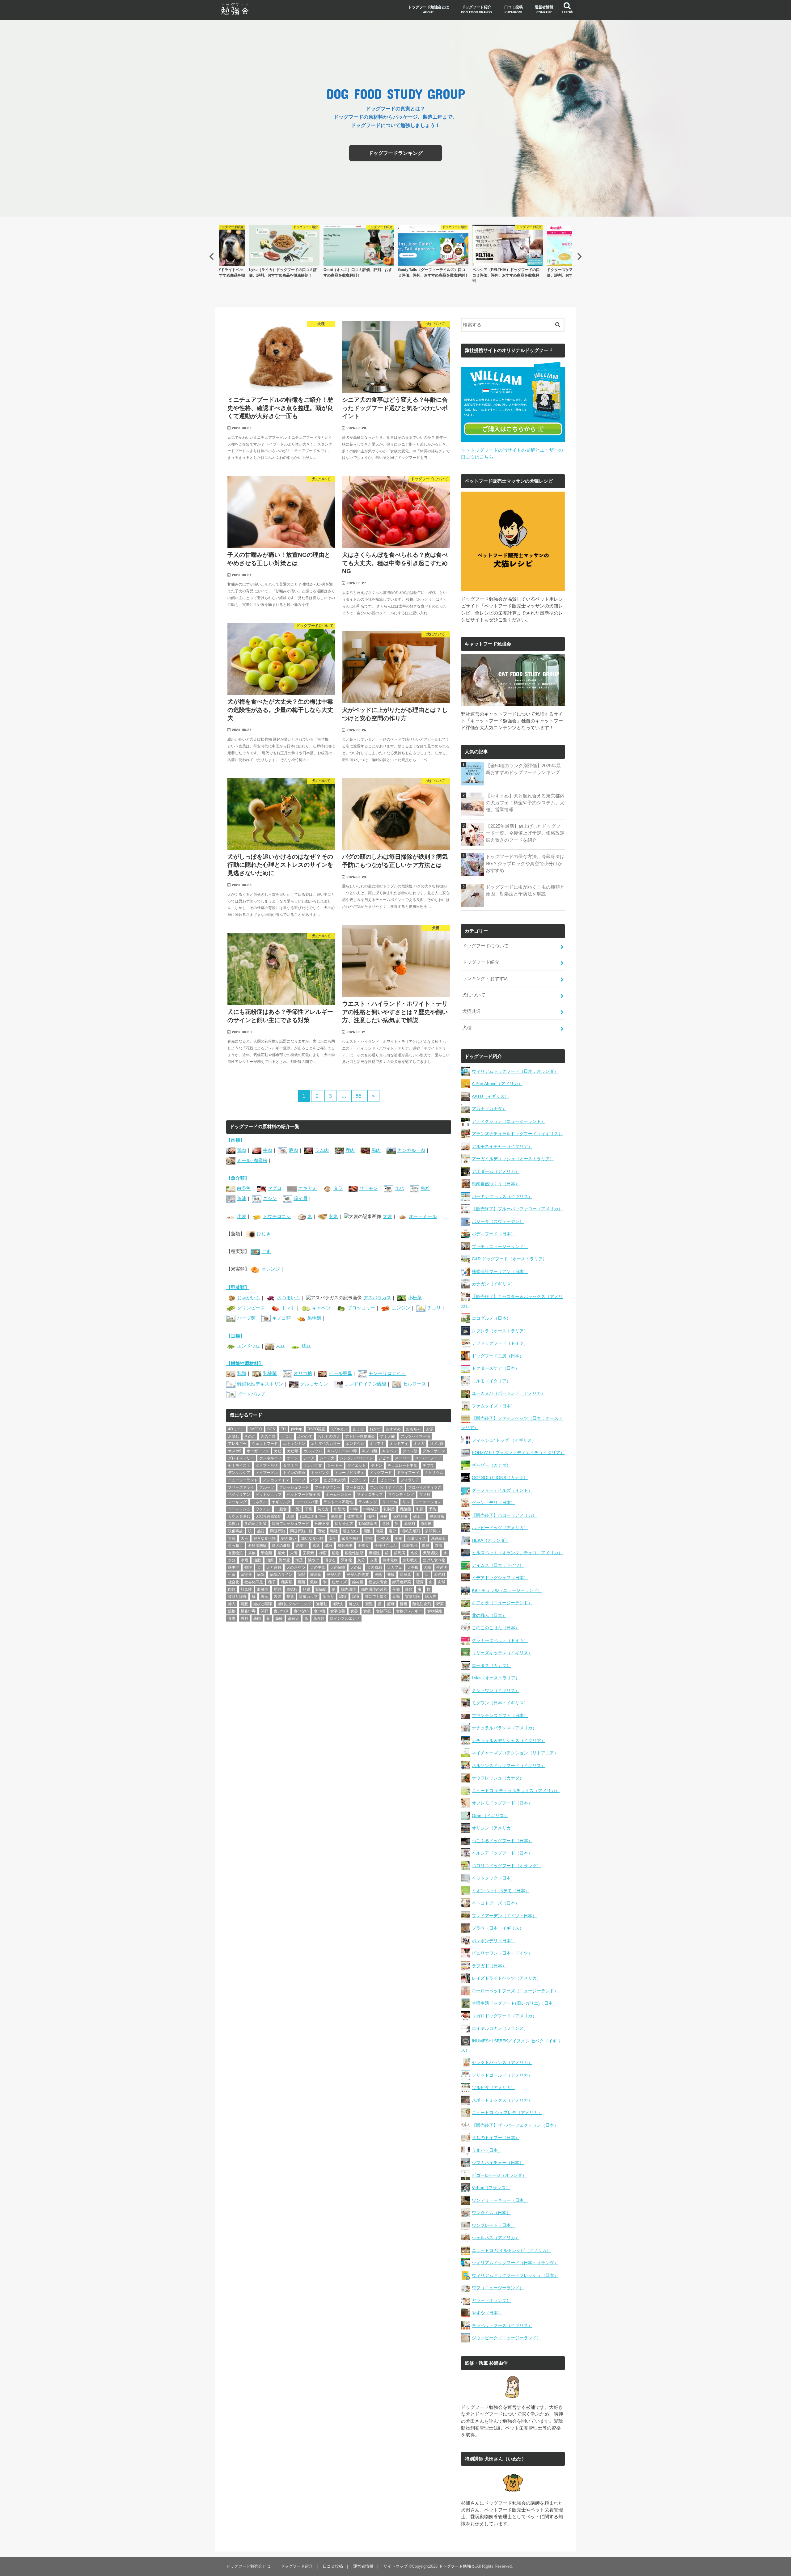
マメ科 (425, 1495)
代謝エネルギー (313, 1516)
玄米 (333, 1216)
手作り (363, 1546)
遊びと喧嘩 (263, 1604)
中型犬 (340, 1509)
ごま (266, 1251)
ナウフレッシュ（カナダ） (498, 1778)
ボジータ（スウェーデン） (498, 1221)
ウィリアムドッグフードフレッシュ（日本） (515, 2275)
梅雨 (323, 1553)
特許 (248, 1567)
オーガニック (258, 1451)
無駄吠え (410, 1560)
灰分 (361, 1560)
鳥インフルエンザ (345, 1618)
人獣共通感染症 (269, 1516)
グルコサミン (314, 1384)
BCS (271, 1429)
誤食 (356, 1597)
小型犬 (384, 1538)
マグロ (275, 1188)
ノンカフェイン (276, 1480)
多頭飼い (433, 1531)
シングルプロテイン (357, 1458)
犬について (474, 995)
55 (359, 1096)
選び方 (354, 1604)
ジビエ (384, 1458)
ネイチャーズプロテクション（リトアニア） (515, 1753)
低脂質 (336, 1516)
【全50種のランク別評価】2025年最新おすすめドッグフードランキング (523, 769)
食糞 (232, 1618)
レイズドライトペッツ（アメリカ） (506, 1978)
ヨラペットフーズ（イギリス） (502, 2325)
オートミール (423, 1216)
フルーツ (267, 1487)
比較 (414, 1553)
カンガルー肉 (411, 1150)
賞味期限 (412, 1597)
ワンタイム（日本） (491, 2213)
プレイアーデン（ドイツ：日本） (504, 1916)
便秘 (384, 1516)
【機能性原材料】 (245, 1364)
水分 (232, 1560)
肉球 (442, 1582)
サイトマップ (395, 2566)
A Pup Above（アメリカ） (497, 1084)
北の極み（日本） (489, 1615)
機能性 (374, 1553)
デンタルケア (239, 1473)
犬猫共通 (472, 1011)
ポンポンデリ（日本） (493, 1941)
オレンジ (271, 1269)
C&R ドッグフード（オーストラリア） (509, 1259)
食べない (301, 1611)
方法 (438, 1546)
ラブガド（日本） (489, 1966)
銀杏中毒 (248, 1611)
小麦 (242, 1216)
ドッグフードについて (485, 946)
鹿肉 (350, 1150)
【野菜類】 (238, 1288)
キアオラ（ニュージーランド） (502, 1603)
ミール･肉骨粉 (252, 1161)
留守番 (246, 1575)
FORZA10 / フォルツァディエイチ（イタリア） (518, 1453)
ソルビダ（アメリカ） (493, 2087)
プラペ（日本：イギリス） (498, 1928)
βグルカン (339, 1429)
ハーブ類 (246, 1318)
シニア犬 (327, 1458)
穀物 (314, 1582)
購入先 (431, 1597)
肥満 (277, 1589)
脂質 (307, 1589)
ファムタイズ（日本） (493, 1406)
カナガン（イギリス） (493, 1284)
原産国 (426, 1524)
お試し (234, 1436)
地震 (380, 1531)
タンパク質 (313, 1466)
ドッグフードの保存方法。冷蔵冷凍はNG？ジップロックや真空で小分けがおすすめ (525, 863)
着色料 (440, 1575)
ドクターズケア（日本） (496, 1368)
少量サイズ (417, 1538)
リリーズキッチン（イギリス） (502, 1653)
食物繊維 (435, 1611)
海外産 (285, 1560)
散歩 (426, 1546)
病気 (261, 1575)
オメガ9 (235, 1451)
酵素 (404, 1604)
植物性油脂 (354, 1553)
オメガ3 (437, 1444)
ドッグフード (381, 1473)
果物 (252, 1553)
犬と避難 (274, 1567)
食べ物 (319, 1611)
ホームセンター (339, 1495)
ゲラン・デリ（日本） (493, 1503)
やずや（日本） (487, 2313)
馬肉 (376, 1150)
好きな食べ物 (264, 1538)
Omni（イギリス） (490, 1816)
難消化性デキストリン (260, 1384)
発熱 (378, 1575)
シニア (309, 1458)
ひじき (264, 1234)
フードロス (355, 1487)
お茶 (430, 1429)
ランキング (368, 1502)
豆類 (396, 1597)
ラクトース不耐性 (338, 1502)
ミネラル (259, 1502)
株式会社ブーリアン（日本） (500, 1271)
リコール (390, 1502)
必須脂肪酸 (257, 1546)
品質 (261, 1531)
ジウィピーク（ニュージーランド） (506, 2338)
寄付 (369, 1538)
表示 (264, 1597)
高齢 (279, 1618)
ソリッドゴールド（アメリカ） (502, 2075)
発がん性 (334, 1575)
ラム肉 (322, 1150)
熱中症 (234, 1567)
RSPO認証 (316, 1429)
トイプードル (267, 1473)
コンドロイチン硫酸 (365, 1384)
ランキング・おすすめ (485, 979)
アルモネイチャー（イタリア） (502, 1146)
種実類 (287, 1582)
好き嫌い (289, 1538)
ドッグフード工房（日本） (498, 1356)
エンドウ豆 (249, 1346)
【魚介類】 (238, 1178)
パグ (315, 1480)
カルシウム (313, 1451)
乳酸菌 (270, 1373)
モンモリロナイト (387, 1373)
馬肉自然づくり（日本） (496, 1184)
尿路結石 (438, 1538)
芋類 (396, 1589)
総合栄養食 (378, 1582)
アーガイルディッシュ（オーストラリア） (513, 1159)
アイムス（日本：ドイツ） (498, 1565)
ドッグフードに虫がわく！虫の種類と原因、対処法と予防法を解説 (525, 890)
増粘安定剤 (411, 1531)
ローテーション (428, 1502)
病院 (301, 1575)
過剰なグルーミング (294, 1604)
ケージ (292, 1458)
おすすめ (393, 1429)
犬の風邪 (374, 1567)
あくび (358, 1429)
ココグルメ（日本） (491, 1318)
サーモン (369, 1188)
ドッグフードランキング (395, 153)
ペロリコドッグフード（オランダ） (506, 1866)
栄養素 (308, 1553)
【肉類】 (235, 1140)
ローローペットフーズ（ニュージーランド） (515, 1991)
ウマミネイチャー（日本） (498, 2163)
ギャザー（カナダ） (491, 1465)
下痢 (309, 1509)
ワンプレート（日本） (493, 2225)
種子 (272, 1582)
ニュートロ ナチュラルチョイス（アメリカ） (516, 1791)
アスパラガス (377, 1298)
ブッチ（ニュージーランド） (500, 1246)
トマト (288, 1308)
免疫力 (234, 1524)
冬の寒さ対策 (256, 1524)
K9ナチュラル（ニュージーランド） (507, 1590)
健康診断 (437, 1516)
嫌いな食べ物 (312, 1538)
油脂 (257, 1560)
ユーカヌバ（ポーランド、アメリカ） (509, 1393)
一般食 (281, 1509)
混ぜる (330, 1560)
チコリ (434, 1308)
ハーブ (300, 1480)
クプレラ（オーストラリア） (500, 1331)
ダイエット (357, 1466)
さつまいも (288, 1298)
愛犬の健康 (281, 1546)
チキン (377, 1466)
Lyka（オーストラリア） (496, 1678)
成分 (329, 1546)
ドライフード (408, 1473)
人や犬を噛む (239, 1516)
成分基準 (345, 1546)
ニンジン (401, 1308)
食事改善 (338, 1611)
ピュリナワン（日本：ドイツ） (502, 1953)
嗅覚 (321, 1531)
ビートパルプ (251, 1394)
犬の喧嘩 (338, 1567)
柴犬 (281, 1553)
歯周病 (400, 1553)
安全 (332, 1538)
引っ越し (235, 1546)
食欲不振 (383, 1611)
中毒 (354, 1509)
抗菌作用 (409, 1546)
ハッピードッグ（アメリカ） (500, 1528)
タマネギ (290, 1466)
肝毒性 (246, 1589)
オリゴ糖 (303, 1373)
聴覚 (420, 1582)
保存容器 (400, 1516)
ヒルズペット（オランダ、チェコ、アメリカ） (517, 1553)
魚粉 (425, 1188)
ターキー (335, 1466)
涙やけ (314, 1560)
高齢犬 (294, 1618)
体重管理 (355, 1516)
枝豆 (306, 1346)
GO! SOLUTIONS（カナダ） (500, 1478)
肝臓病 (263, 1589)
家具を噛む (351, 1538)
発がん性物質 (358, 1575)
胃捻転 (292, 1589)
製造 (277, 1597)
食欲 (367, 1611)
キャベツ (321, 1308)
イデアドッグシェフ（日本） (500, 1578)
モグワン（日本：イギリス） (500, 1703)
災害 (374, 1560)
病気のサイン (281, 1575)
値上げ (419, 1516)
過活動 (322, 1604)
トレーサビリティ (349, 1473)
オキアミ (307, 1188)
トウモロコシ (277, 1216)
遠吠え (338, 1604)
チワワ (428, 1466)
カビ (278, 1451)
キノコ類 (281, 1318)
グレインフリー (241, 1458)
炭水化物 (390, 1560)
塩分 (392, 1531)
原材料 (410, 1524)
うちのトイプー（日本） (496, 2138)
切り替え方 (344, 1524)
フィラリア (410, 1480)
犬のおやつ (296, 1567)
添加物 (347, 1560)
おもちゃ (413, 1429)
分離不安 (322, 1524)
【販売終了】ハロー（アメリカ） (504, 1515)
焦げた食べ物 (434, 1560)
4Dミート (236, 1429)
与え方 (323, 1509)
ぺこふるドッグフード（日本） (502, 1841)
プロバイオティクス (425, 1487)
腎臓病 (321, 1589)
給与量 (358, 1582)
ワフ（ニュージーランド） (498, 2288)
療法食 (316, 1575)
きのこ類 (268, 1436)
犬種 (427, 1567)
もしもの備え (329, 1436)
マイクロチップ (370, 1495)
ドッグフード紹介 (476, 9)
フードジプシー (328, 1487)
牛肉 (268, 1150)
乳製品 (389, 1509)
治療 (270, 1560)
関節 (264, 1611)
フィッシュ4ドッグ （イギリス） (504, 1440)
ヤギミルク (281, 1502)
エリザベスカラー (326, 1444)
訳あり (328, 1597)
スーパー (402, 1458)
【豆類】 (235, 1336)
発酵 (391, 1575)
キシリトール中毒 (342, 1451)
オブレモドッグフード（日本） (502, 1803)
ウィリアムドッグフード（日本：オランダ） (515, 1071)
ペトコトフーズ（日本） (496, 1903)
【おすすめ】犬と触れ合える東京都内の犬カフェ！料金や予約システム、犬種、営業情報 (525, 803)
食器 (354, 1611)
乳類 (242, 1373)
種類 (301, 1582)
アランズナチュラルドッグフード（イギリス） (517, 1134)
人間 (290, 1516)
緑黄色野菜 (402, 1582)
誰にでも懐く (376, 1597)
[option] (284, 251)
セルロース (415, 1384)
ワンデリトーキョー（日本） (500, 2200)
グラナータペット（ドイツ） (500, 1640)
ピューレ (387, 1480)
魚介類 (319, 1618)
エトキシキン (294, 1444)
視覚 (290, 1597)
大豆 (280, 1346)
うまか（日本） (487, 2150)
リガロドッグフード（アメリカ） (504, 2016)
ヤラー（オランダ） (491, 2300)
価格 (371, 1516)
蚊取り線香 (237, 1597)
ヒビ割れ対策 (335, 1480)
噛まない (350, 1531)
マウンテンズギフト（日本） (500, 1715)
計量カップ (308, 1597)
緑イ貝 (300, 1199)
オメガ (419, 1444)
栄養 (294, 1553)
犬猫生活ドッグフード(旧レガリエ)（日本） (514, 2003)
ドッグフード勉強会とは (429, 9)
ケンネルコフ (270, 1458)
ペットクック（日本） (493, 1878)
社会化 (234, 1582)
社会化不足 (254, 1582)
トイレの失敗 (294, 1473)
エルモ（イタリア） (491, 1381)
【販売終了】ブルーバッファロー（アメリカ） (517, 1209)
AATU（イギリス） (490, 1096)
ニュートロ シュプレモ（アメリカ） (507, 2113)
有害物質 (235, 1553)
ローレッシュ (239, 1509)
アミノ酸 (387, 1436)
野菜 (440, 1604)
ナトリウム (434, 1473)
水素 (244, 1560)
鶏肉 (242, 1150)
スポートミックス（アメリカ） (502, 2100)
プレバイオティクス (386, 1487)
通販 (244, 1604)
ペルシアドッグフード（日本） (502, 1853)
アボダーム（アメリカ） (496, 1171)
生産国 (442, 1567)
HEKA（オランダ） (491, 1540)
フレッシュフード (294, 1487)
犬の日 (356, 1567)
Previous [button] (211, 256)
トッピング (320, 1473)
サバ (399, 1188)
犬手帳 (413, 1567)
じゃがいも (249, 1298)
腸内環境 (349, 1589)
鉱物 (232, 1611)
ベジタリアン (239, 1495)
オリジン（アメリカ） (493, 1828)
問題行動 (277, 1531)
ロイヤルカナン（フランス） (500, 2028)
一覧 (296, 1509)
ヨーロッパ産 (307, 1502)
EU (283, 1429)
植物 (336, 1553)
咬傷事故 (235, 1531)
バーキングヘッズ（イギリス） (502, 1196)
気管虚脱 (430, 1553)
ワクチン (263, 1509)
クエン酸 (410, 1451)
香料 (244, 1618)
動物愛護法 (368, 1524)
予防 (433, 1509)
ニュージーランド (243, 1480)
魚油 (242, 1199)
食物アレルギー (409, 1611)
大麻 (244, 1538)
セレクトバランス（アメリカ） (502, 2062)
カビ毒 (293, 1451)
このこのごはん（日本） (496, 1628)
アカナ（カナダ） (489, 1109)
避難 (369, 1604)
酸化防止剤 (422, 1604)
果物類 (314, 1318)
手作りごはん (386, 1546)
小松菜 (415, 1298)
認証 (343, 1597)
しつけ (287, 1436)
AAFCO (256, 1429)
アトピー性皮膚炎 (360, 1436)
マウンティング (401, 1495)
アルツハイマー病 (415, 1436)
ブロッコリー (361, 1308)
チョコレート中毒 (402, 1466)
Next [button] (580, 256)
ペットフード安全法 (303, 1495)
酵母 (391, 1604)
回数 (367, 1531)
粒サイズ (339, 1582)
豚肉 (294, 1150)
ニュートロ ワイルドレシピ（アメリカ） (511, 2250)
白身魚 (244, 1188)
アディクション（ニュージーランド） (509, 1121)
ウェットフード (265, 1444)
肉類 (232, 1589)
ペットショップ (269, 1495)
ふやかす (305, 1436)
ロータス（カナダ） (491, 1665)
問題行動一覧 (301, 1531)
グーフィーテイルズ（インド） (502, 1490)
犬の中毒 (318, 1567)
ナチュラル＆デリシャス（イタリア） (509, 1741)
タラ (338, 1188)
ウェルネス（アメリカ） (496, 2238)
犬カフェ (395, 1567)
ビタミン (358, 1480)
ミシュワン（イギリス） (496, 1690)
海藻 (299, 1560)
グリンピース (251, 1308)
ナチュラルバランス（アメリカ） (504, 1728)
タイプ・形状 (267, 1466)
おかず (375, 1429)
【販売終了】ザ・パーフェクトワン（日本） (515, 2125)
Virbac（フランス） (491, 2188)
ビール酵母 (340, 1373)
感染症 (302, 1546)
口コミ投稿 (514, 9)
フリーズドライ (241, 1487)
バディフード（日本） (493, 1234)
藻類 (409, 1589)
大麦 (387, 1216)
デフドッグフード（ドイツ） (500, 1343)
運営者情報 (544, 9)
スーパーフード (428, 1458)
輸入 (232, 1604)
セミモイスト (239, 1466)
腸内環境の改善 (374, 1589)
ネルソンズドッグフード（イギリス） (509, 1766)
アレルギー (237, 1444)
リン (406, 1502)
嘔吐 (334, 1531)
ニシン (270, 1199)
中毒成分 (371, 1509)
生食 (232, 1575)
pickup (297, 1429)
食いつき (281, 1611)
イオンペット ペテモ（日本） (501, 1891)
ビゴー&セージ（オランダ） (499, 2175)
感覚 (316, 1546)
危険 (386, 1524)
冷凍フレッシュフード (290, 1524)
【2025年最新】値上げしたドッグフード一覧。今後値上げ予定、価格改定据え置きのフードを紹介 (525, 833)
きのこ (250, 1436)
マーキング (237, 1502)
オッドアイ (399, 1444)
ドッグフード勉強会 (457, 2566)
